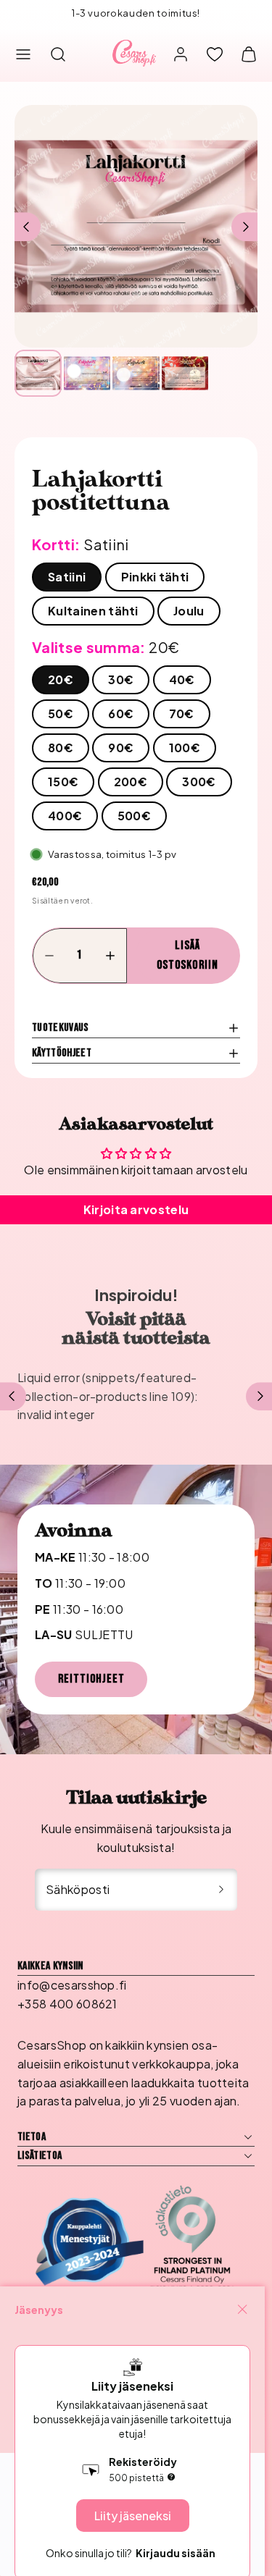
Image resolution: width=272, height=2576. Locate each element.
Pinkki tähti (155, 577)
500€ (134, 816)
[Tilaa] (221, 1890)
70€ (182, 714)
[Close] (242, 2310)
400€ (65, 816)
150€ (63, 782)
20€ (61, 679)
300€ (199, 782)
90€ (121, 748)
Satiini (67, 577)
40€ (182, 679)
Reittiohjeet (91, 1679)
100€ (185, 748)
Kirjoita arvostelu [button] (136, 1209)
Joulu (189, 611)
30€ (121, 679)
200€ (131, 782)
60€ (121, 714)
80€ (61, 748)
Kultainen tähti (93, 611)
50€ (61, 714)
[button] (23, 54)
